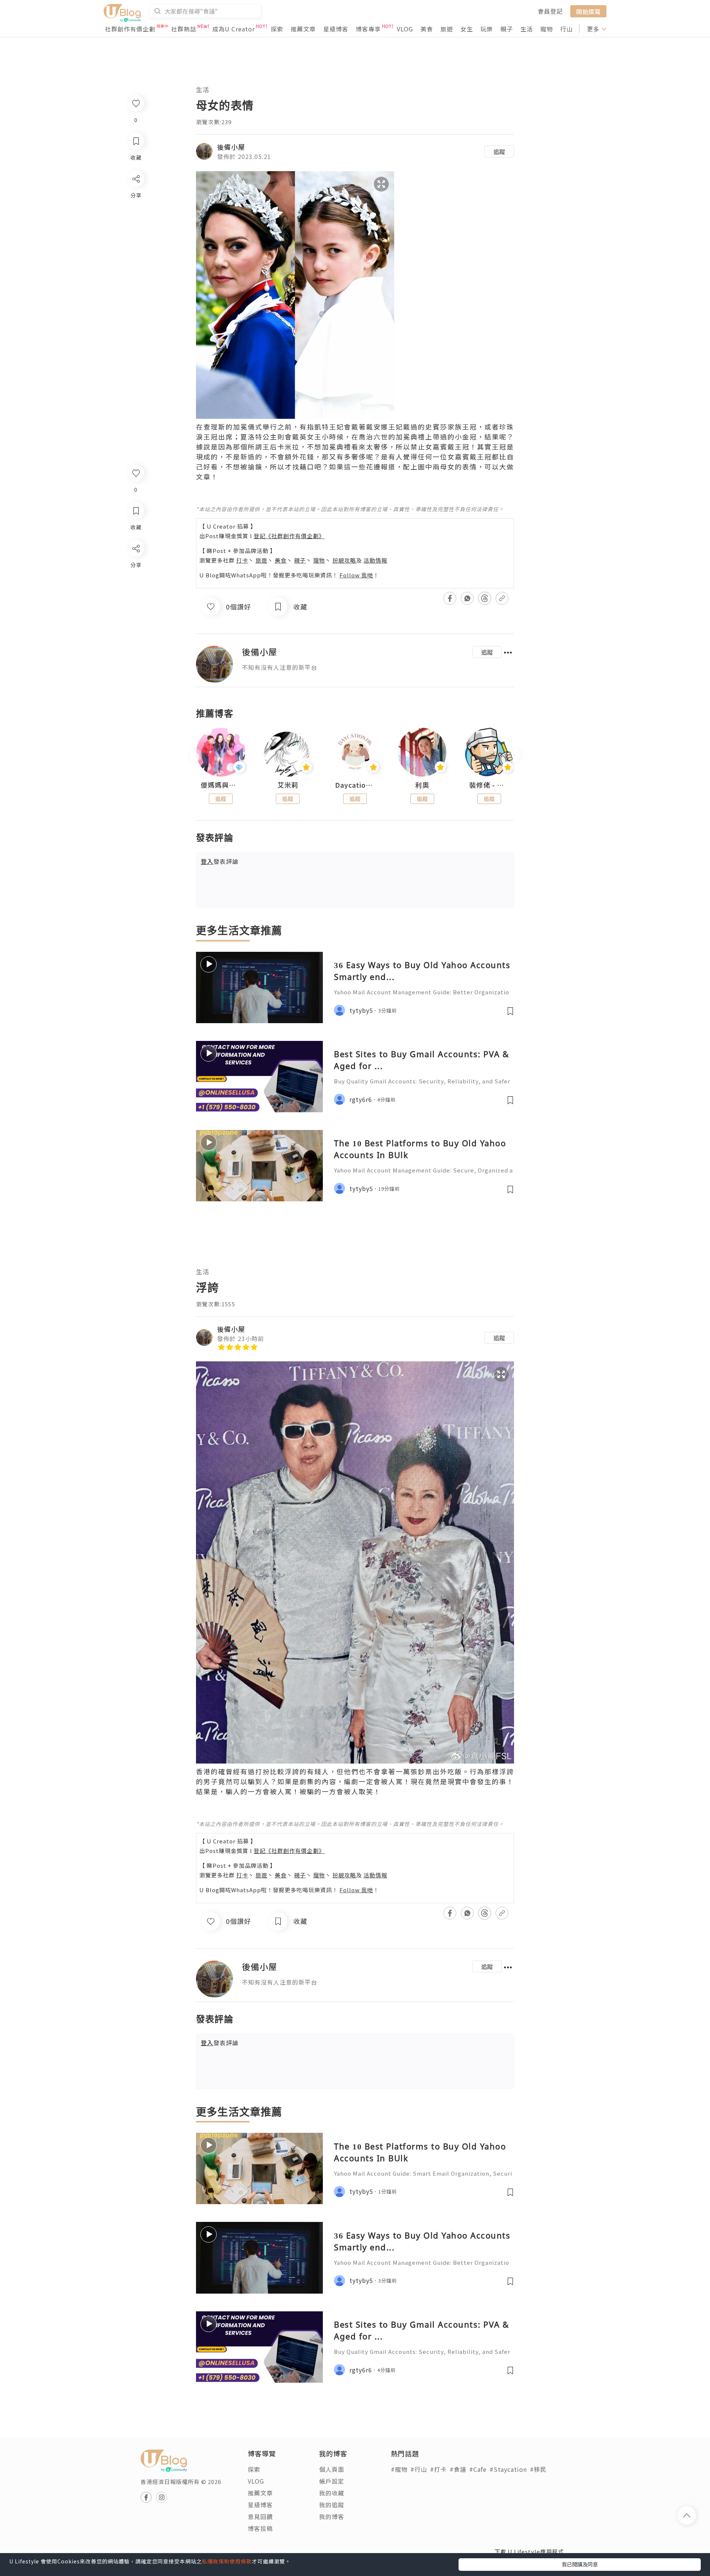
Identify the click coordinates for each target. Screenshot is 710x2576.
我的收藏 (332, 2493)
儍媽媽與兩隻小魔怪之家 (221, 785)
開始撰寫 (588, 11)
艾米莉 (288, 785)
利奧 (422, 785)
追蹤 (499, 152)
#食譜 (458, 2469)
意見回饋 (260, 2516)
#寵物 (399, 2469)
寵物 (547, 29)
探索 (277, 29)
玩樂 (487, 29)
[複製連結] (136, 631)
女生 (467, 29)
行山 (567, 29)
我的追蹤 (332, 2505)
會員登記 (550, 11)
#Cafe (478, 2469)
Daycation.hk (355, 785)
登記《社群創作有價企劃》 (289, 536)
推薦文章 (303, 29)
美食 (427, 29)
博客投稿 (260, 2528)
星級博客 (336, 29)
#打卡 (438, 2469)
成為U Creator (234, 29)
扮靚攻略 (344, 560)
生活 (527, 29)
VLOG (405, 29)
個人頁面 (332, 2469)
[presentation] (196, 755)
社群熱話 (184, 29)
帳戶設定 (332, 2481)
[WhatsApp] (136, 589)
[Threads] (136, 610)
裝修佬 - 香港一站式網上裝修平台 (489, 785)
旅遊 (447, 29)
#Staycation (508, 2469)
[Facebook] (136, 568)
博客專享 (368, 29)
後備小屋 (231, 147)
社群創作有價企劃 (130, 29)
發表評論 (220, 861)
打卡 (242, 560)
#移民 (538, 2469)
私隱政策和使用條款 (227, 2561)
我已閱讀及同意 (580, 2564)
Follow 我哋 (356, 575)
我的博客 (332, 2516)
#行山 (419, 2469)
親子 (507, 29)
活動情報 (375, 560)
